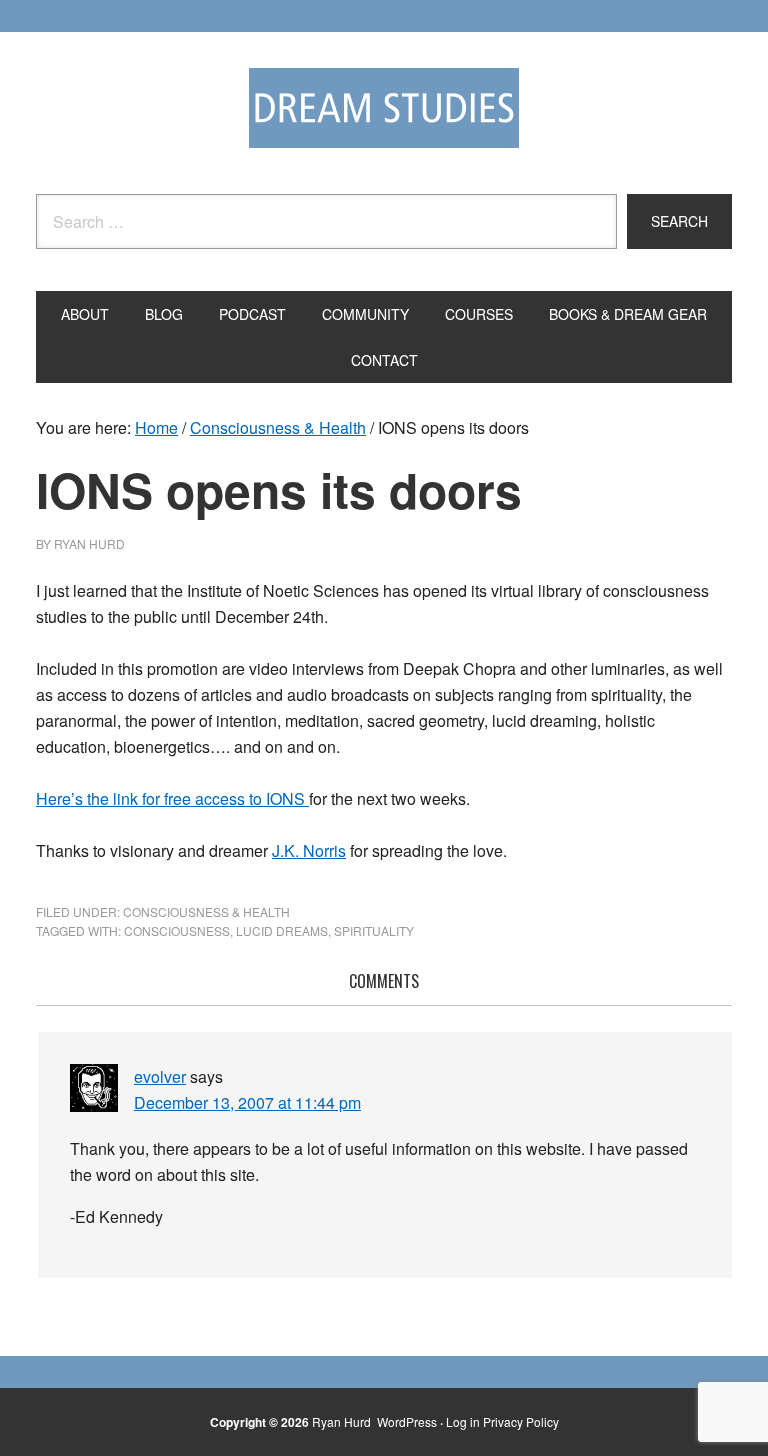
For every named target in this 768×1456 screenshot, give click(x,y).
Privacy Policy (521, 1421)
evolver (160, 1076)
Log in (463, 1421)
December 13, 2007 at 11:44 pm (247, 1102)
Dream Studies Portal (384, 108)
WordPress (407, 1421)
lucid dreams (282, 930)
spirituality (374, 930)
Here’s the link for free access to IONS (172, 798)
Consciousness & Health (206, 911)
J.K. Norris (309, 850)
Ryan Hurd (343, 1421)
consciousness (177, 930)
